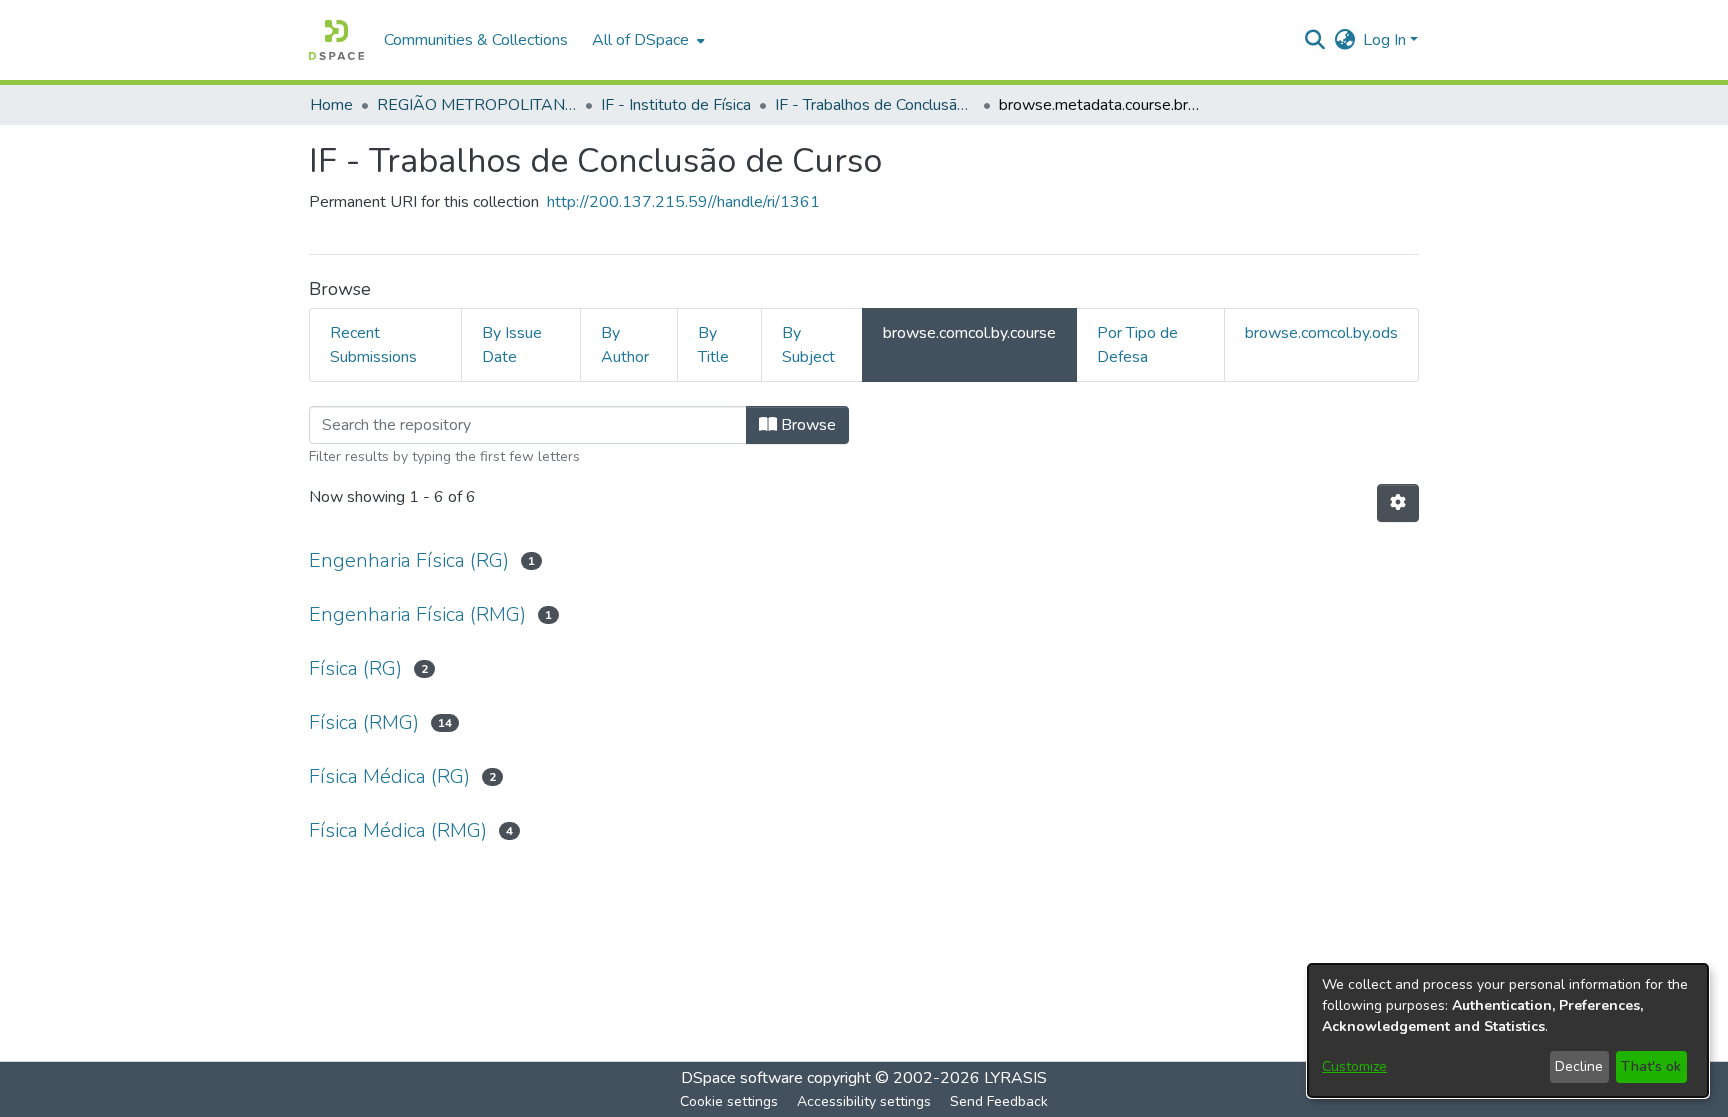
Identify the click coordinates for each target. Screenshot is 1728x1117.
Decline (1579, 1066)
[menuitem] (646, 40)
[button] (336, 40)
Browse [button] (806, 425)
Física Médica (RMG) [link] (398, 830)
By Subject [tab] (808, 345)
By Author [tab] (625, 345)
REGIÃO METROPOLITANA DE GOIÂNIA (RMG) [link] (477, 105)
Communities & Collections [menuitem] (476, 40)
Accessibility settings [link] (864, 1101)
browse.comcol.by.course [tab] (969, 333)
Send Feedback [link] (999, 1101)
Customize (1354, 1066)
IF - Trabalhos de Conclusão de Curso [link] (875, 105)
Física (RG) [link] (355, 668)
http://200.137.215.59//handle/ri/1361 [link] (683, 202)
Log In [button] (1386, 40)
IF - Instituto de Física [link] (676, 105)
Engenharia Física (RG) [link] (409, 560)
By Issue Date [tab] (512, 345)
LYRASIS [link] (1015, 1078)
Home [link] (331, 105)
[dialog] (1508, 1030)
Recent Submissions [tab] (373, 345)
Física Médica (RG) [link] (389, 776)
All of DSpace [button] (640, 40)
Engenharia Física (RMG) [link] (417, 614)
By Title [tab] (713, 345)
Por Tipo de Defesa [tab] (1137, 345)
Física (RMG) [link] (364, 722)
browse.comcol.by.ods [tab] (1321, 333)
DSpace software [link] (742, 1078)
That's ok (1651, 1066)
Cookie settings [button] (729, 1101)
